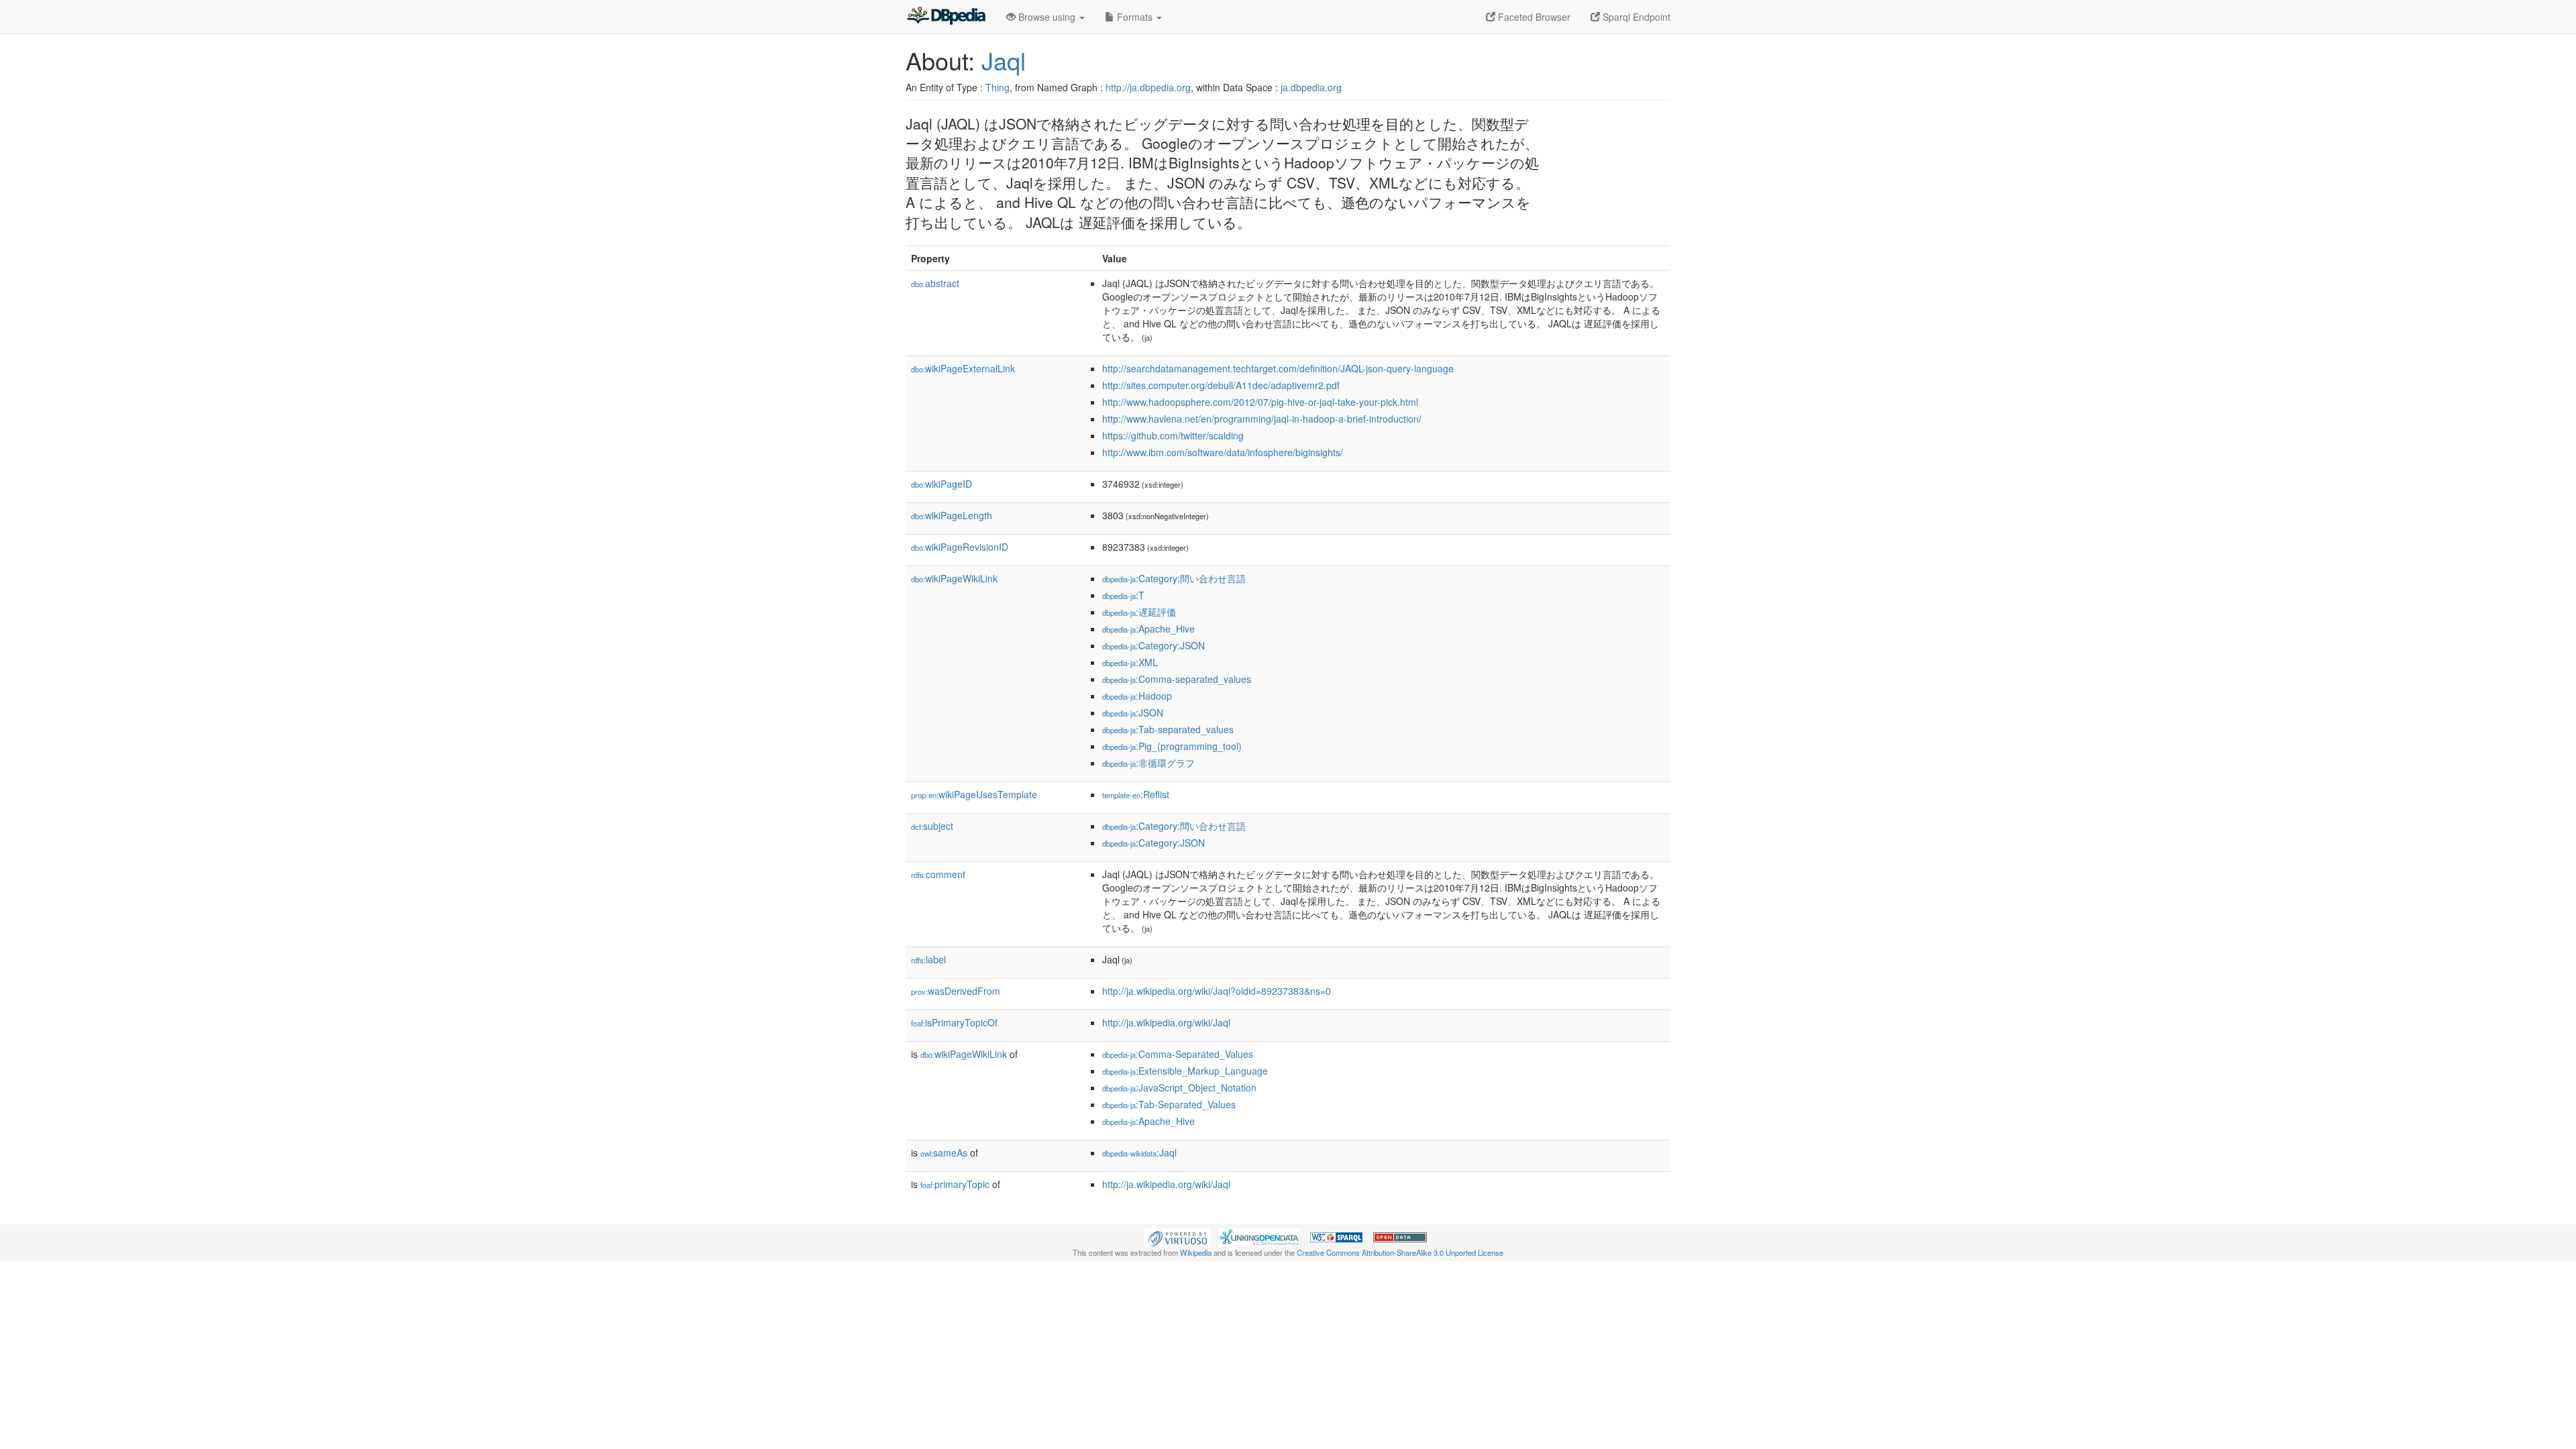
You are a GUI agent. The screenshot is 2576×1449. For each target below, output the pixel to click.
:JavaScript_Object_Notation (1179, 1087)
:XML (1130, 662)
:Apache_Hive (1148, 629)
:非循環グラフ (1148, 763)
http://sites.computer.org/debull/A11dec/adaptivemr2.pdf (1221, 385)
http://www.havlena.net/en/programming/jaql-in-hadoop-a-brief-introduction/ (1262, 419)
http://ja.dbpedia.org (1148, 87)
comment (938, 874)
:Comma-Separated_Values (1178, 1054)
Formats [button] (1135, 17)
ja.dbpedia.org (1311, 87)
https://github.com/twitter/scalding (1173, 435)
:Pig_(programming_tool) (1172, 746)
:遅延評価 (1139, 612)
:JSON (1133, 712)
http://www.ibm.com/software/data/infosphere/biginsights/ (1223, 452)
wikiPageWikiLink (954, 578)
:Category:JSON (1153, 645)
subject (932, 826)
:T (1123, 595)
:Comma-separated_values (1177, 679)
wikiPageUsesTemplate (974, 794)
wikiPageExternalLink (963, 368)
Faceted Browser (1533, 17)
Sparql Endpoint (1635, 17)
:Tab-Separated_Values (1169, 1104)
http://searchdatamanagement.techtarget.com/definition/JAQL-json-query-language (1278, 368)
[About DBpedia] (946, 17)
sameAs (944, 1152)
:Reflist (1136, 794)
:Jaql (1139, 1152)
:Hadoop (1137, 696)
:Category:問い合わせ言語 (1174, 578)
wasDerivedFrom (956, 991)
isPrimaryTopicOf (954, 1022)
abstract (935, 283)
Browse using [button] (1047, 17)
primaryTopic (955, 1184)
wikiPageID (942, 484)
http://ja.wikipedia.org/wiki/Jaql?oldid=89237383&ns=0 (1217, 991)
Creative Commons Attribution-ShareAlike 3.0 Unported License (1400, 1252)
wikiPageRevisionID (960, 547)
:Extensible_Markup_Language (1185, 1071)
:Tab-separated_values (1168, 729)
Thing (998, 87)
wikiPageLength (952, 515)
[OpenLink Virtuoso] (1177, 1236)
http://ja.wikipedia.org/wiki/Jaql (1166, 1022)
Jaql (1004, 60)
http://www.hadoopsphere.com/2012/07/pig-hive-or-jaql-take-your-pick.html (1260, 402)
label (928, 959)
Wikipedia (1196, 1252)
